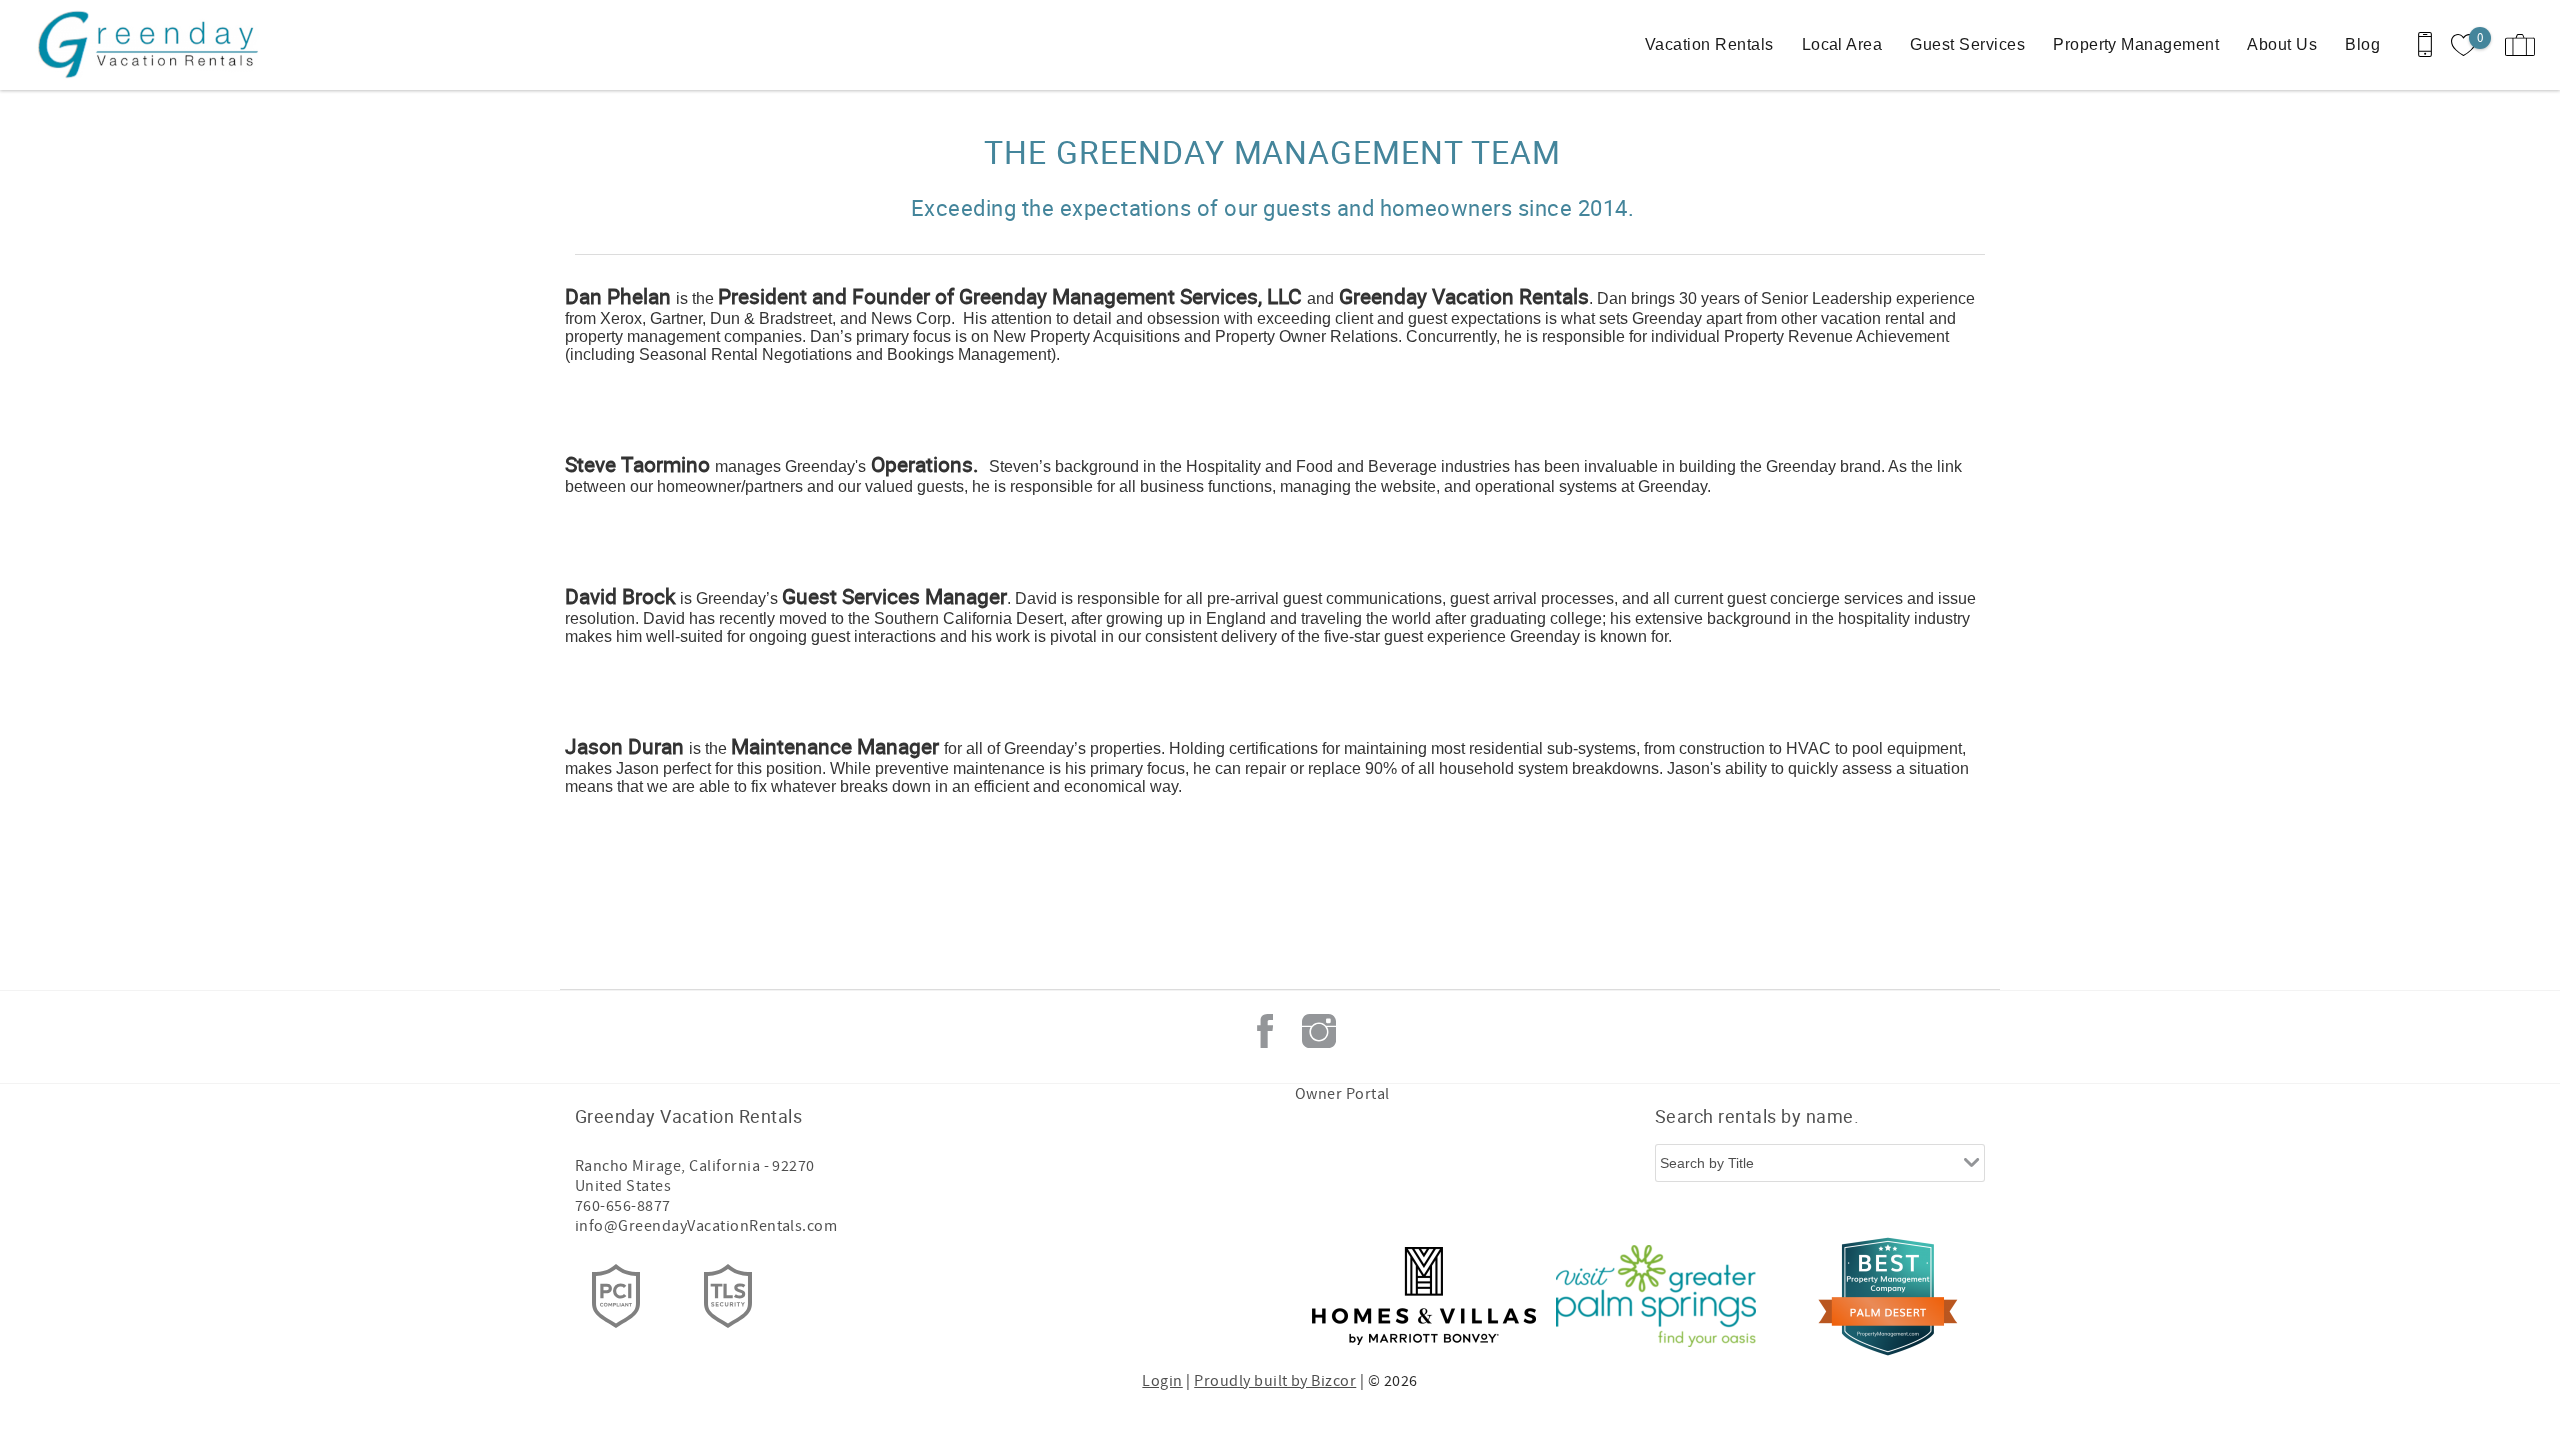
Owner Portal (1342, 1094)
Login (1162, 1381)
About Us (2282, 44)
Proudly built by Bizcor (1275, 1381)
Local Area (1842, 44)
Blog (2362, 44)
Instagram (1319, 1031)
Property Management (2136, 44)
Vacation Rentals (1709, 44)
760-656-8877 (623, 1206)
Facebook (1265, 1031)
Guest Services (1967, 44)
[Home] (152, 45)
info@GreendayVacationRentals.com (706, 1226)
